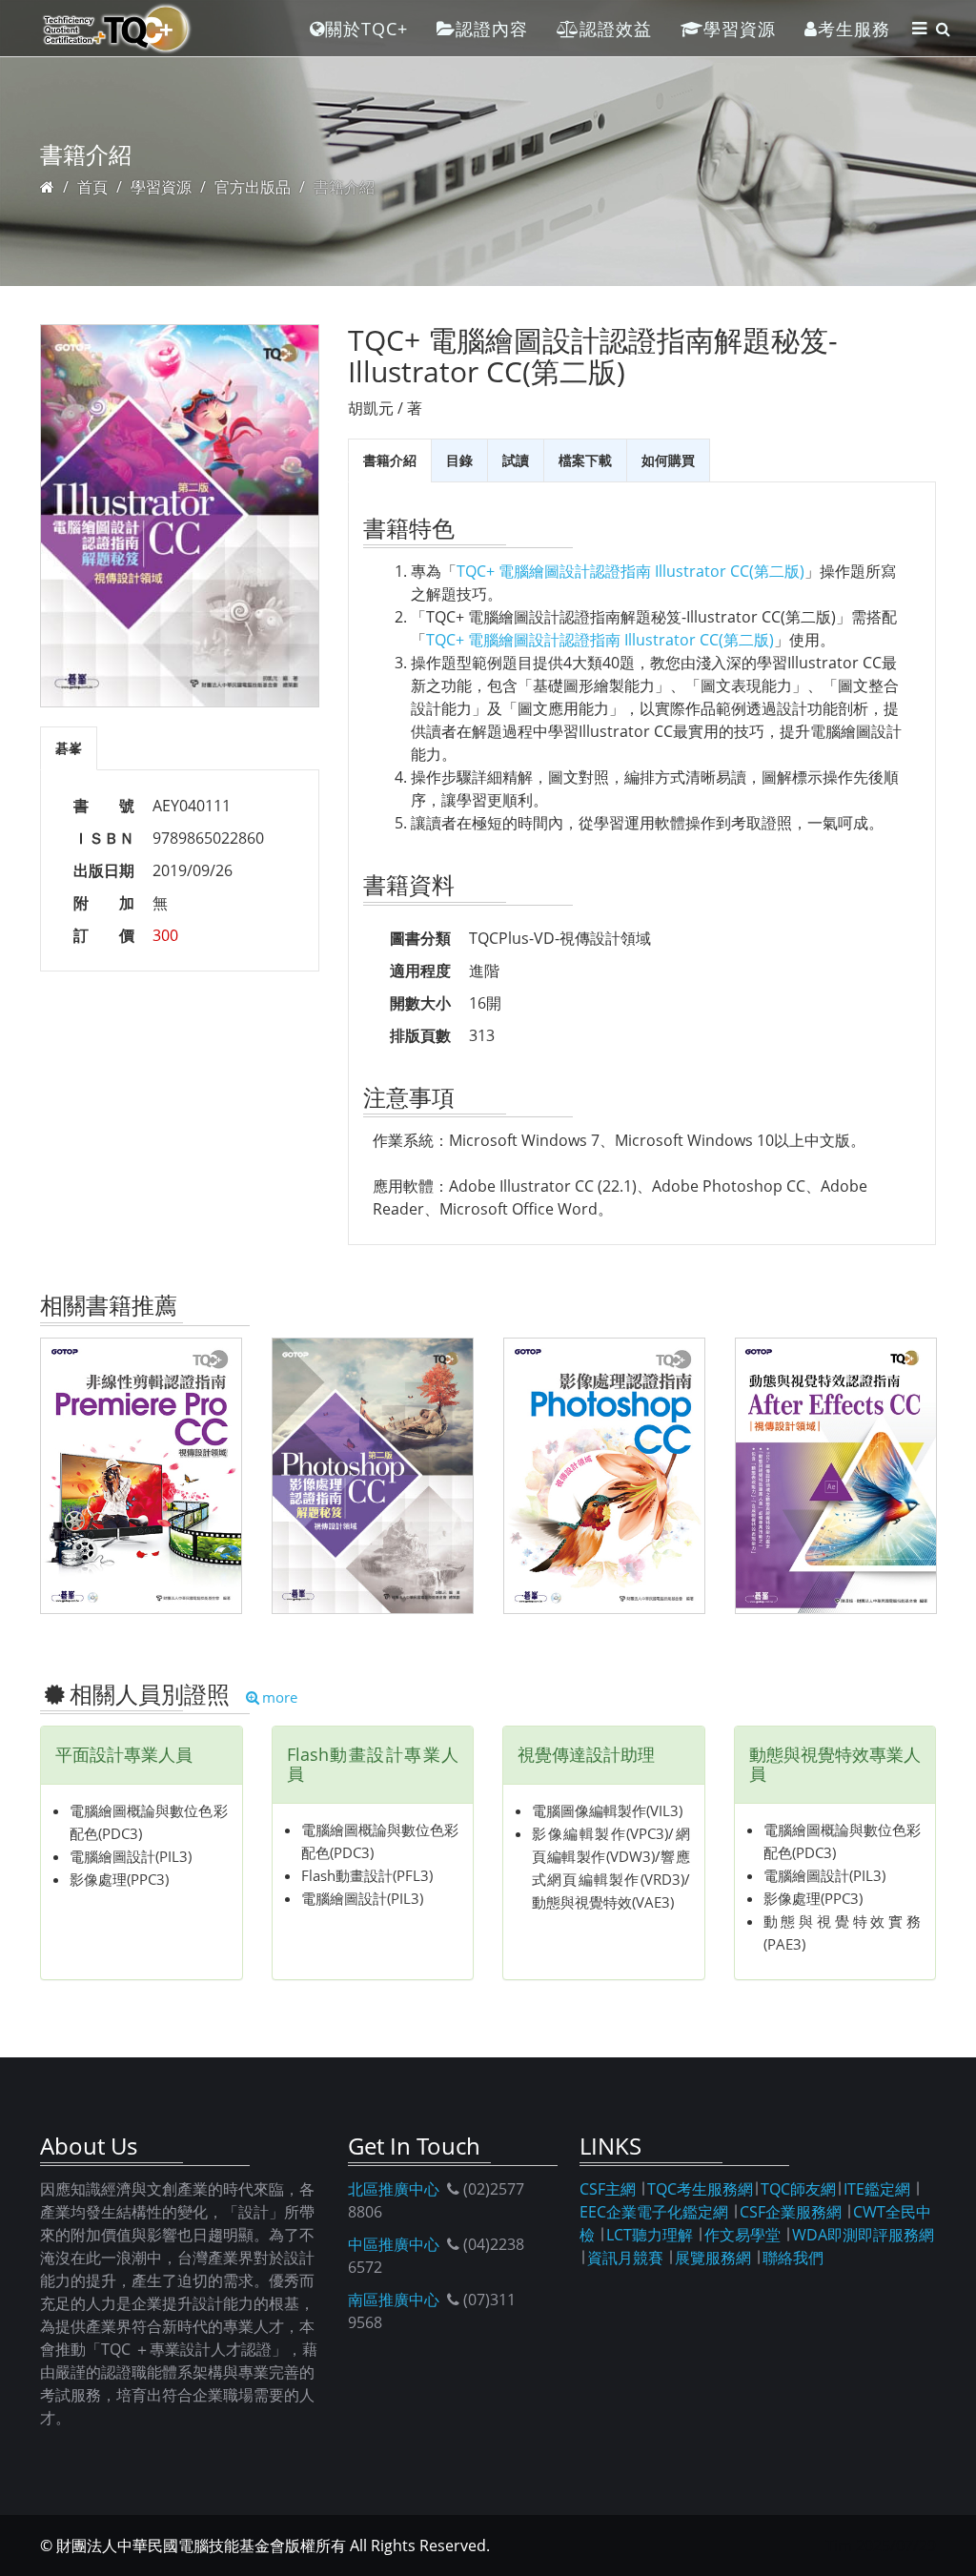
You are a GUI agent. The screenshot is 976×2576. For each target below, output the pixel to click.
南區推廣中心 (394, 2300)
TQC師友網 (798, 2189)
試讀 (516, 460)
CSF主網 (608, 2189)
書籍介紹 (390, 460)
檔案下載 (585, 460)
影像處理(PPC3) (119, 1879)
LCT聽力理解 (650, 2235)
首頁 (92, 187)
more (280, 1697)
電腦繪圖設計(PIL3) (131, 1856)
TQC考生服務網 (700, 2189)
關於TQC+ (366, 29)
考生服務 (854, 29)
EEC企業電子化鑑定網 (654, 2212)
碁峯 (69, 748)
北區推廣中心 (394, 2189)
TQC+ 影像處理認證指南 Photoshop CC (605, 1474)
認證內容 (492, 29)
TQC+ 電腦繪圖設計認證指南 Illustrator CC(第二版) (630, 571)
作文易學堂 (742, 2235)
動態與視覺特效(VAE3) (603, 1902)
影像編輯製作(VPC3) (600, 1833)
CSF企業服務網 (791, 2212)
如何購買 (668, 460)
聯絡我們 (793, 2258)
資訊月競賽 (625, 2258)
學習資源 (740, 29)
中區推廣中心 (394, 2244)
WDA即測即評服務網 (863, 2235)
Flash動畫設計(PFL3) (367, 1875)
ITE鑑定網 (877, 2189)
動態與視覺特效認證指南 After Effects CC (836, 1474)
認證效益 (616, 29)
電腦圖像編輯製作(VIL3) (607, 1810)
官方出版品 (253, 187)
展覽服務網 (713, 2258)
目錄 (459, 460)
